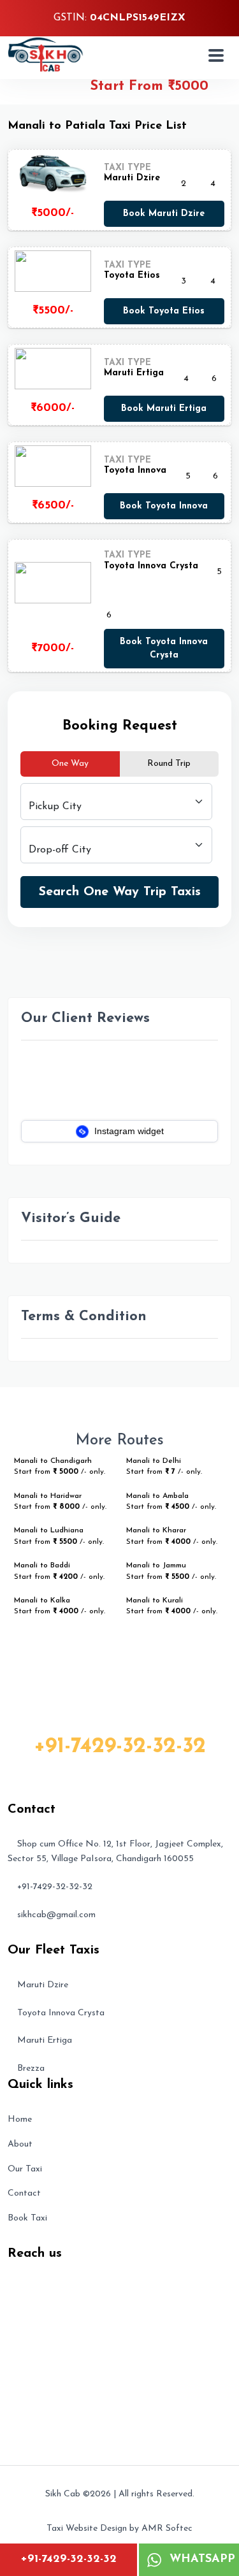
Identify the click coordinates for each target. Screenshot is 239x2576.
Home (20, 2119)
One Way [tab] (70, 764)
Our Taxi (25, 2169)
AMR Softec (167, 2529)
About (20, 2144)
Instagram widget (128, 1131)
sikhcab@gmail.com (56, 1915)
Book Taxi (27, 2218)
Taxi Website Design (87, 2529)
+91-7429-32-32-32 (69, 2559)
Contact (24, 2193)
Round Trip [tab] (169, 764)
